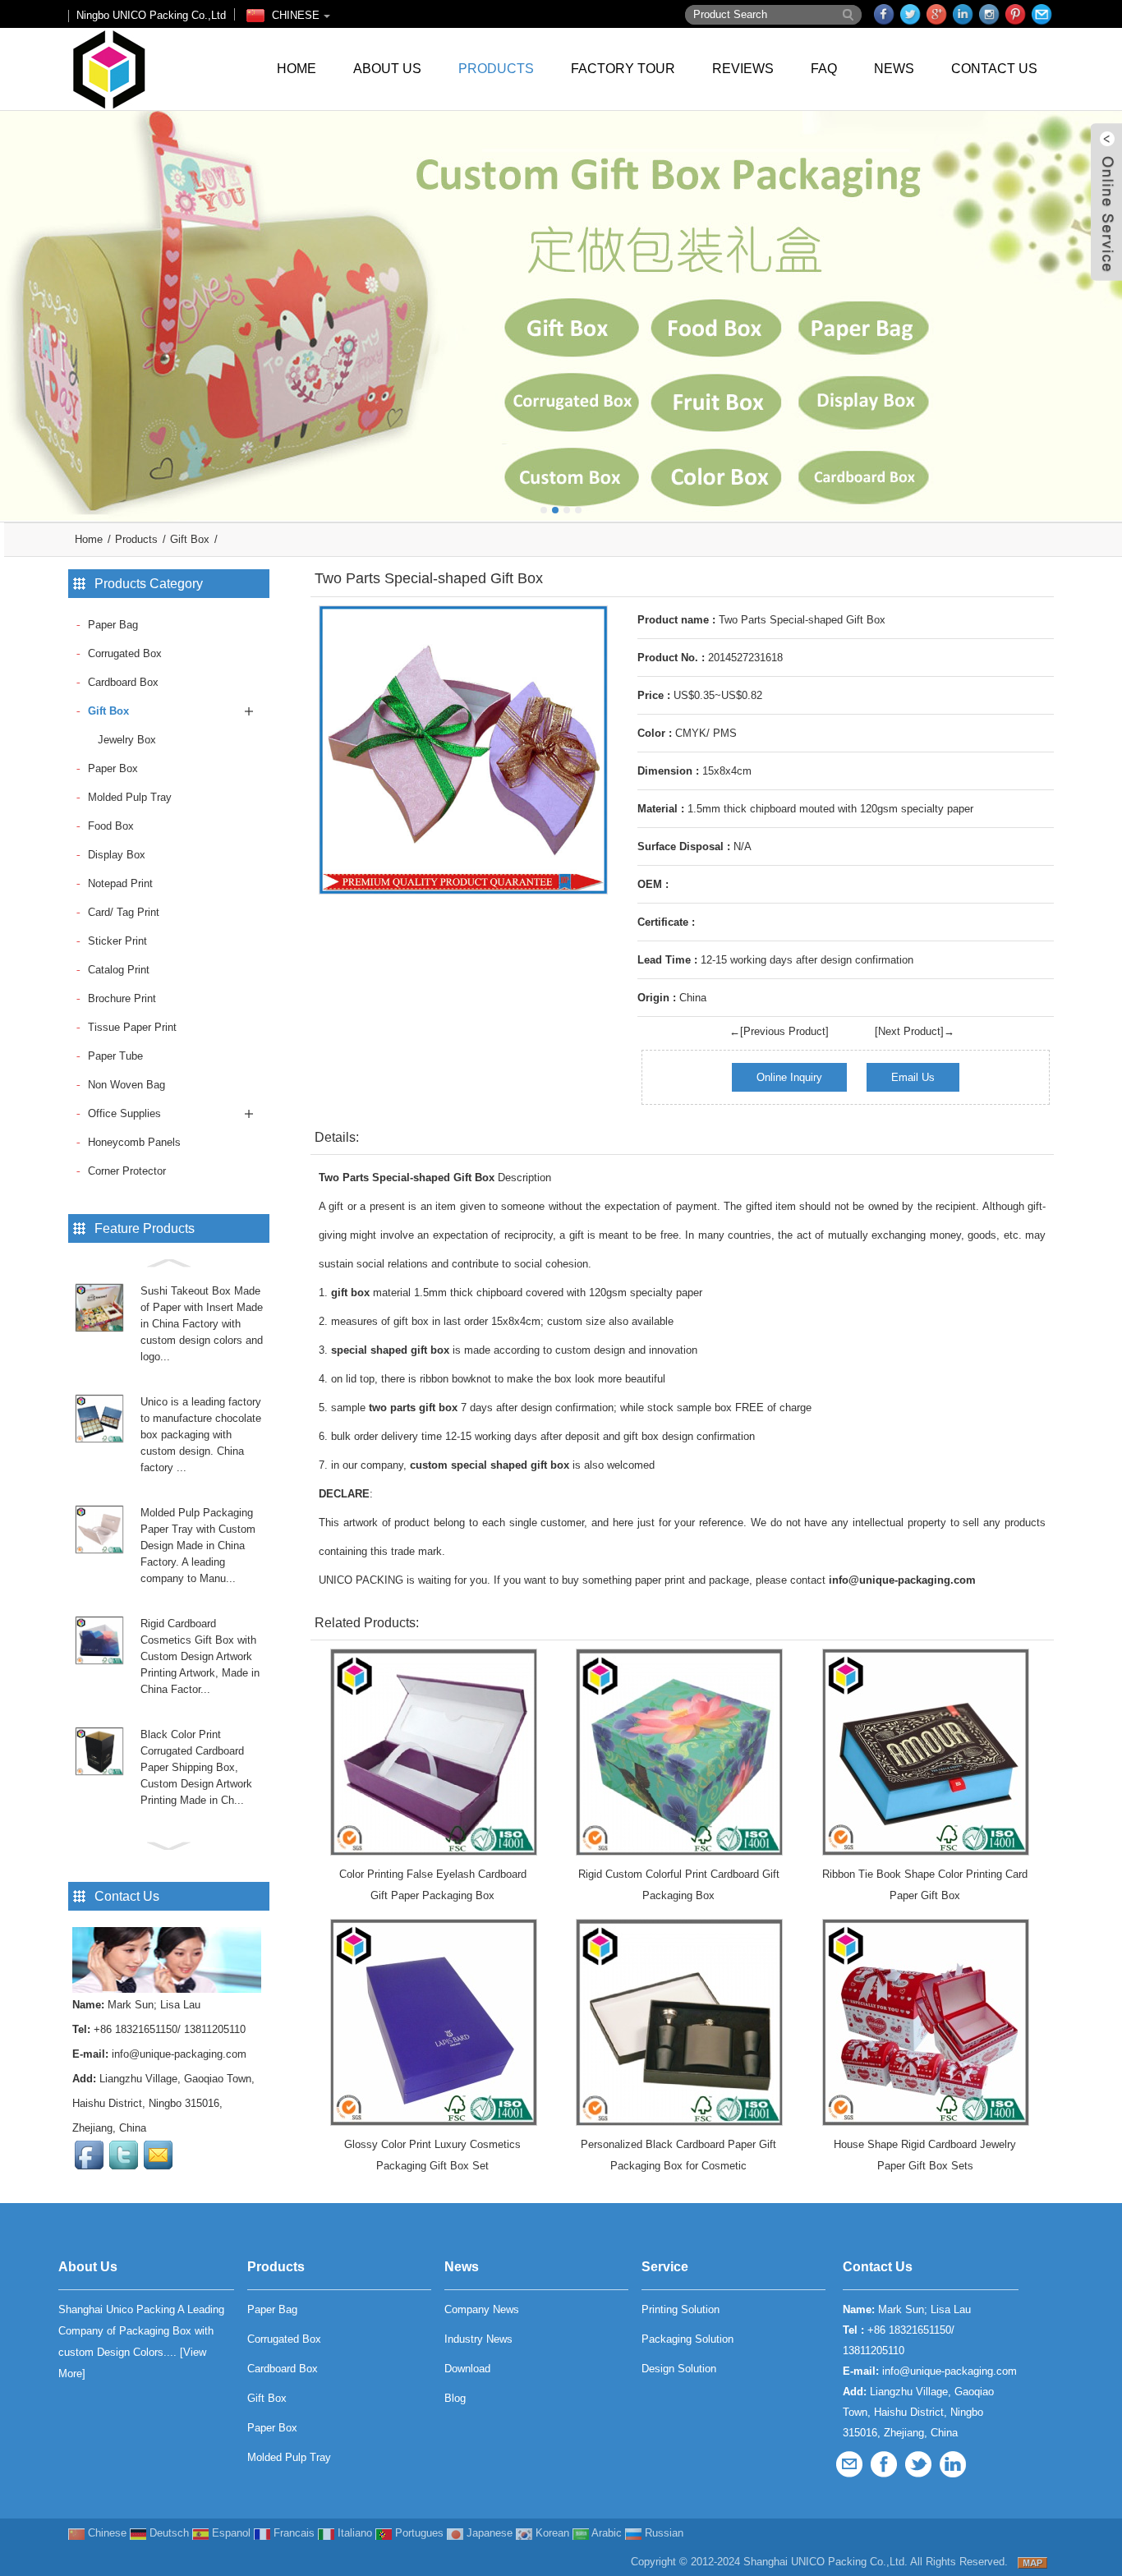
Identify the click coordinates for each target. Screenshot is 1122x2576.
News (894, 69)
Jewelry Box (127, 740)
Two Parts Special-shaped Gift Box (407, 1178)
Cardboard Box (123, 682)
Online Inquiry (789, 1077)
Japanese (488, 2533)
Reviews (743, 69)
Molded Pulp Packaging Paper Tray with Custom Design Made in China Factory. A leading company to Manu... (198, 1546)
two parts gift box (413, 1408)
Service (665, 2267)
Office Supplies (124, 1113)
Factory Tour (623, 69)
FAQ (824, 69)
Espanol (230, 2533)
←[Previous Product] (779, 1031)
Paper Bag (113, 625)
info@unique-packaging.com (179, 2054)
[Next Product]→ (915, 1031)
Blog (455, 2398)
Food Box (111, 826)
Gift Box (190, 539)
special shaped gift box (390, 1350)
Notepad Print (120, 883)
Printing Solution (681, 2309)
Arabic (605, 2533)
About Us (387, 69)
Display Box (117, 855)
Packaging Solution (687, 2339)
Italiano (353, 2533)
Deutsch (168, 2533)
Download (467, 2369)
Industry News (478, 2339)
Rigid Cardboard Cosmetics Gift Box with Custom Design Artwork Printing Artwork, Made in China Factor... (200, 1656)
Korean (551, 2533)
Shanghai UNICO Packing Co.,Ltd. (825, 2562)
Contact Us (994, 69)
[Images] (463, 750)
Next (1106, 304)
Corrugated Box (125, 653)
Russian (662, 2533)
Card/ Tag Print (124, 912)
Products (496, 69)
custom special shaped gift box (490, 1465)
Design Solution (679, 2369)
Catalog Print (119, 970)
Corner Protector (127, 1171)
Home (297, 69)
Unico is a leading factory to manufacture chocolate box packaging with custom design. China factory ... (201, 1435)
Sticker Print (117, 941)
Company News (482, 2309)
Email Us (913, 1077)
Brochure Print (122, 998)
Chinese (106, 2533)
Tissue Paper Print (132, 1027)
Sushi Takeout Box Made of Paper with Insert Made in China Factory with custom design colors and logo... (202, 1324)
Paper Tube (115, 1056)
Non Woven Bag (126, 1085)
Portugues (418, 2533)
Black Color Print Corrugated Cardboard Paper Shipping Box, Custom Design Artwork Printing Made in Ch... (196, 1767)
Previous (16, 304)
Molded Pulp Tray (130, 797)
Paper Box (113, 768)
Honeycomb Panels (134, 1142)
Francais (292, 2533)
